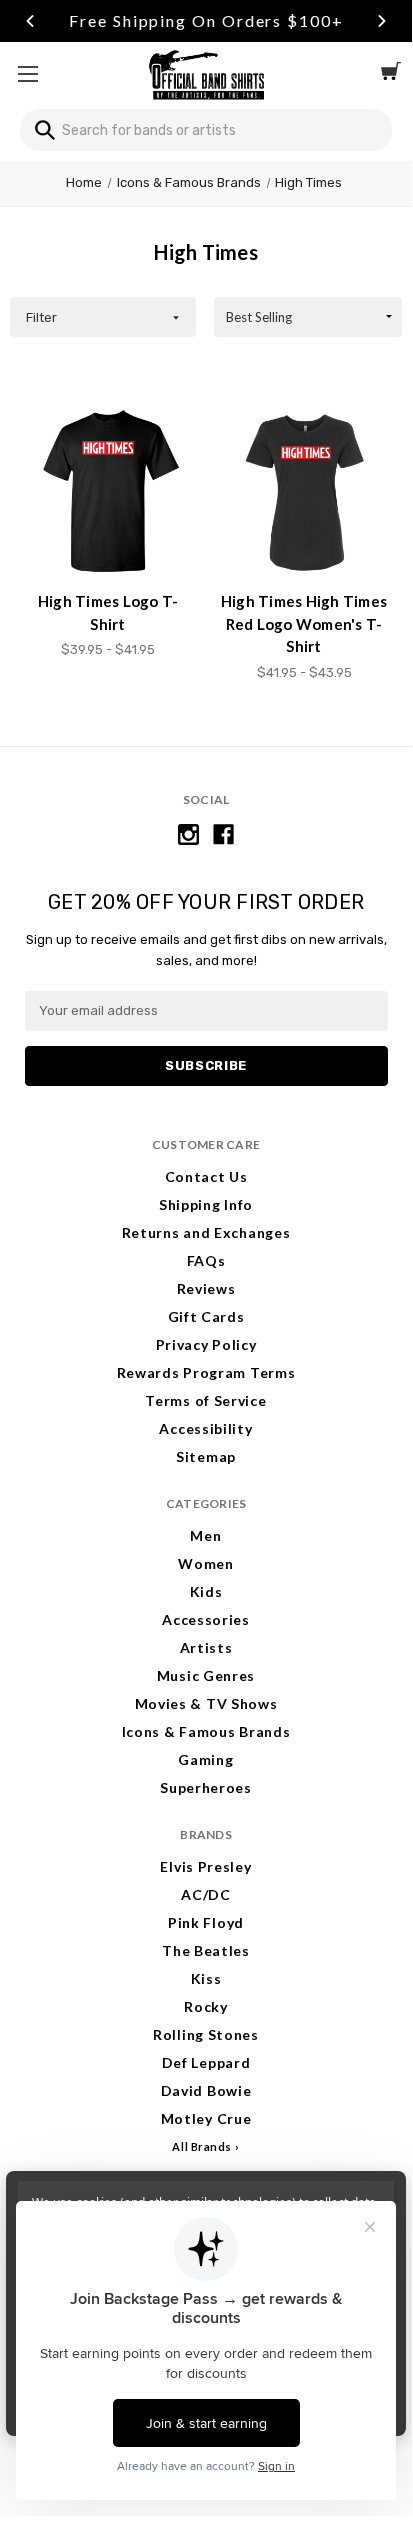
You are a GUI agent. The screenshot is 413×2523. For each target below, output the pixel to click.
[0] (391, 74)
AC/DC (206, 1894)
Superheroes (206, 1787)
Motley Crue (206, 2118)
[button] (103, 317)
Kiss (206, 1978)
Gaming (205, 1759)
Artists (206, 1647)
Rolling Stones (206, 2034)
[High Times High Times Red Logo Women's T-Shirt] (304, 492)
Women (206, 1563)
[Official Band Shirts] (206, 73)
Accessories (206, 1619)
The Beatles (206, 1950)
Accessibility (205, 1428)
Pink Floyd (206, 1922)
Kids (206, 1591)
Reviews (206, 1288)
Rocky (206, 2006)
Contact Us (206, 1176)
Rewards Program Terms (206, 1372)
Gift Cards (206, 1316)
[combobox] (206, 130)
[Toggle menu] (27, 73)
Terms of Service (205, 1400)
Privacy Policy (206, 1344)
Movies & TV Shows (206, 1703)
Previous (30, 21)
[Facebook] (223, 834)
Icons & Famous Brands (206, 1731)
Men (205, 1535)
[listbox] (308, 317)
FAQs (206, 1260)
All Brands (202, 2146)
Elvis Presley (205, 1866)
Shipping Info (206, 1204)
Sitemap (206, 1456)
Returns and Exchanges (206, 1232)
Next (382, 21)
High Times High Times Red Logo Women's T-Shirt (304, 623)
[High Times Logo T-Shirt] (108, 492)
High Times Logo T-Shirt (108, 612)
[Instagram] (188, 834)
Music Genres (206, 1675)
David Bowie (206, 2090)
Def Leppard (206, 2062)
